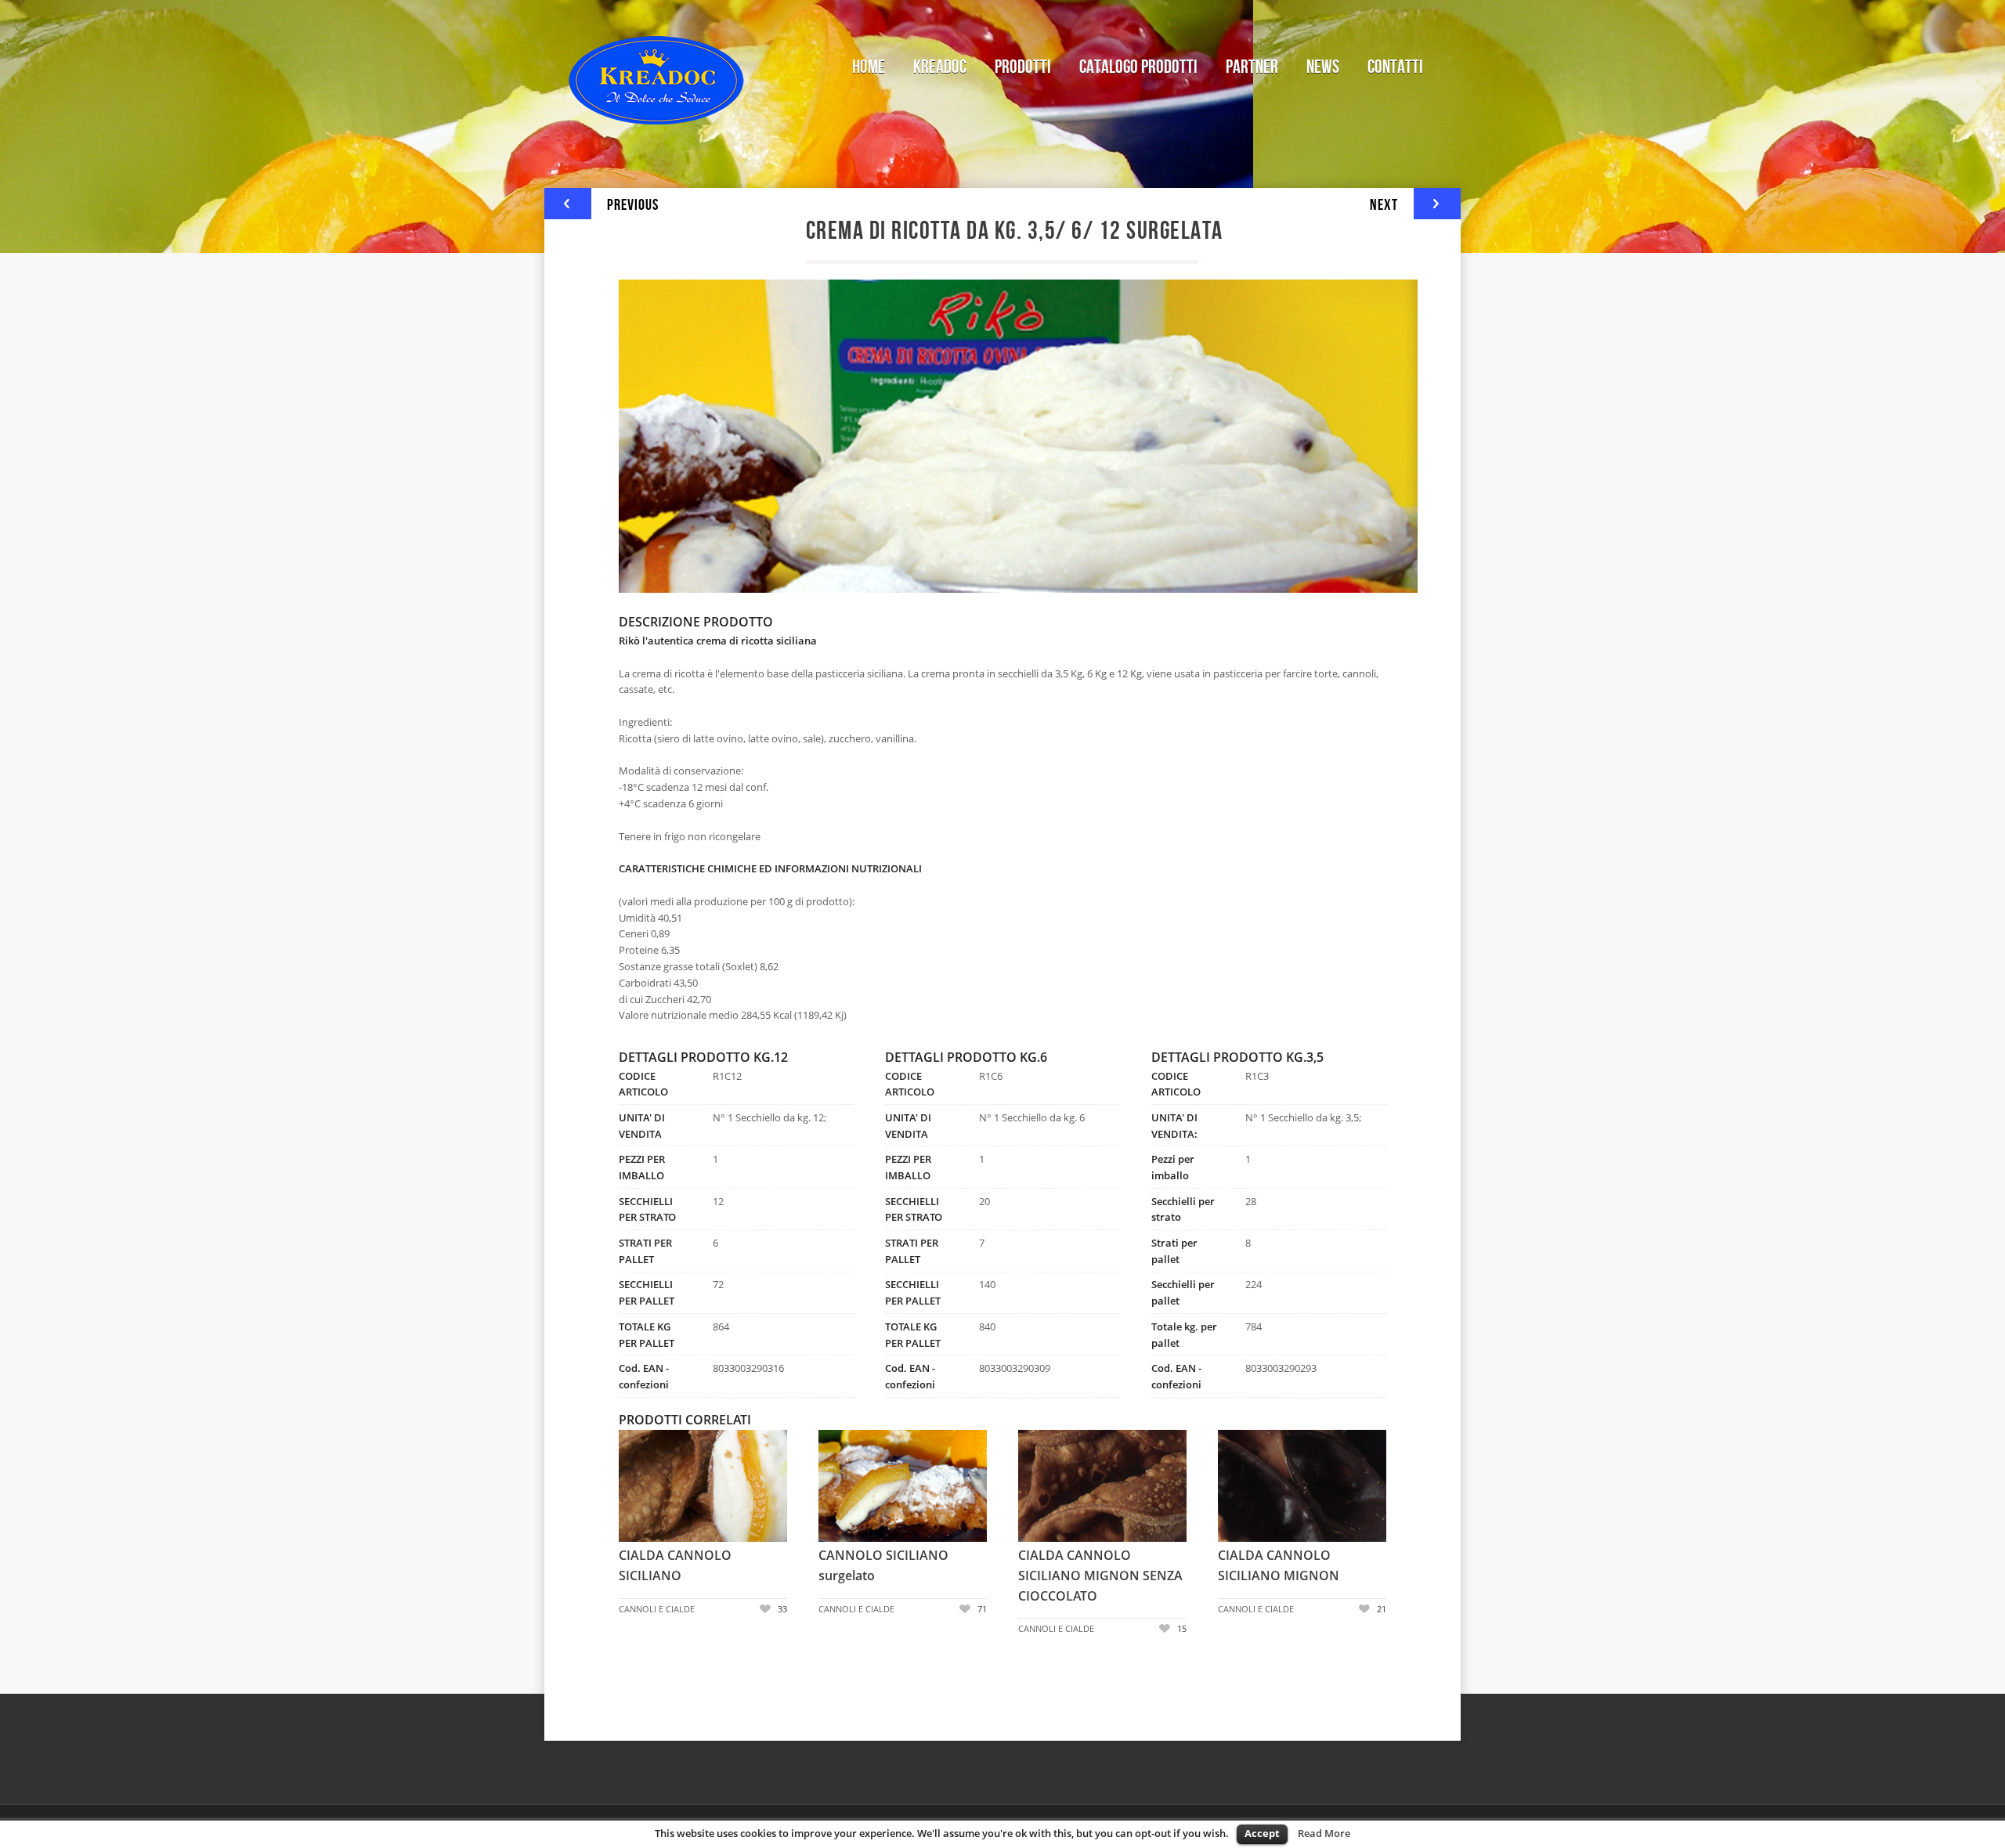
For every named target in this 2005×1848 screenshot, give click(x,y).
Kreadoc (940, 67)
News (1323, 67)
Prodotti (1016, 65)
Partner (1252, 67)
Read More (1324, 1833)
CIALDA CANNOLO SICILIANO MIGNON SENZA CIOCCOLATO (1100, 1575)
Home (869, 67)
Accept (1262, 1833)
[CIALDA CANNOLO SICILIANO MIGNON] (1241, 1487)
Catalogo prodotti (1138, 67)
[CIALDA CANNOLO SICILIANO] (642, 1487)
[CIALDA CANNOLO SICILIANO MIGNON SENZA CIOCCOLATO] (1042, 1487)
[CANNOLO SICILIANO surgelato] (842, 1487)
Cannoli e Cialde (657, 1609)
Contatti (1395, 67)
